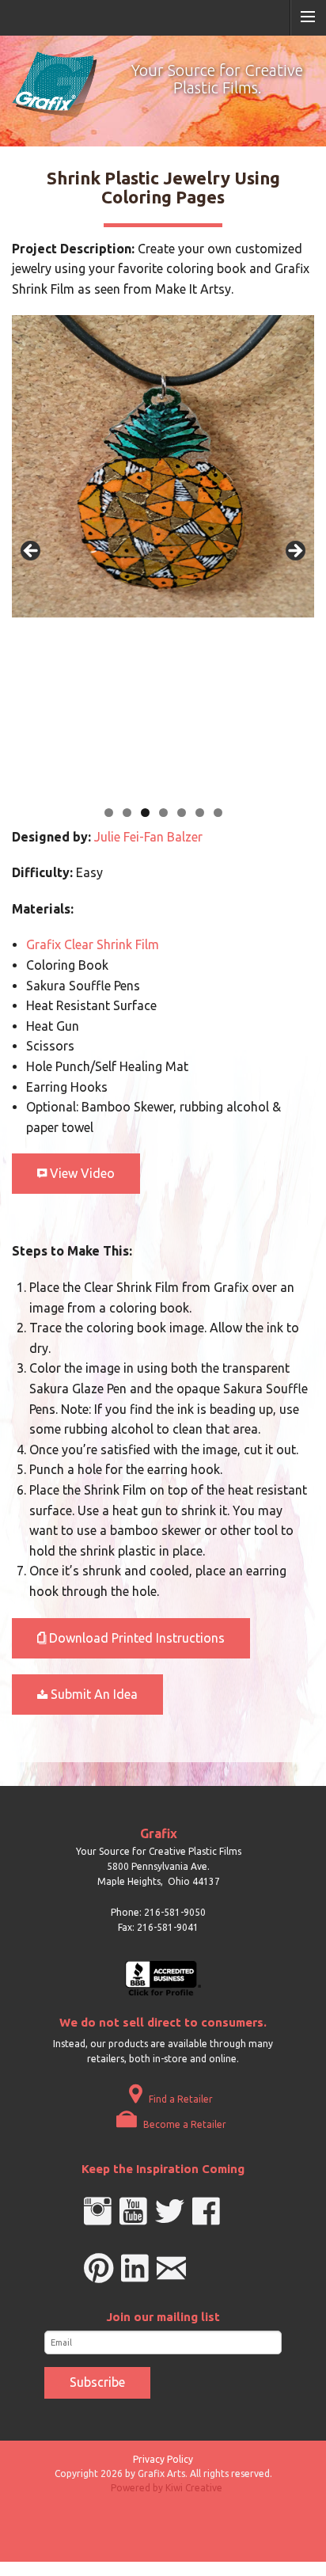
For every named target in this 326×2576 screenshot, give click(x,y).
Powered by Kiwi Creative (167, 2488)
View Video (81, 1173)
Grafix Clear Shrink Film (93, 944)
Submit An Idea (93, 1694)
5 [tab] (182, 813)
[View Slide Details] (170, 466)
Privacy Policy (163, 2459)
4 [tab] (163, 813)
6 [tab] (200, 813)
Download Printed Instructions (135, 1638)
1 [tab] (109, 813)
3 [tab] (145, 813)
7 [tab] (218, 813)
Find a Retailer (180, 2099)
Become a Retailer (184, 2124)
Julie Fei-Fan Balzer (148, 837)
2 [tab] (127, 813)
